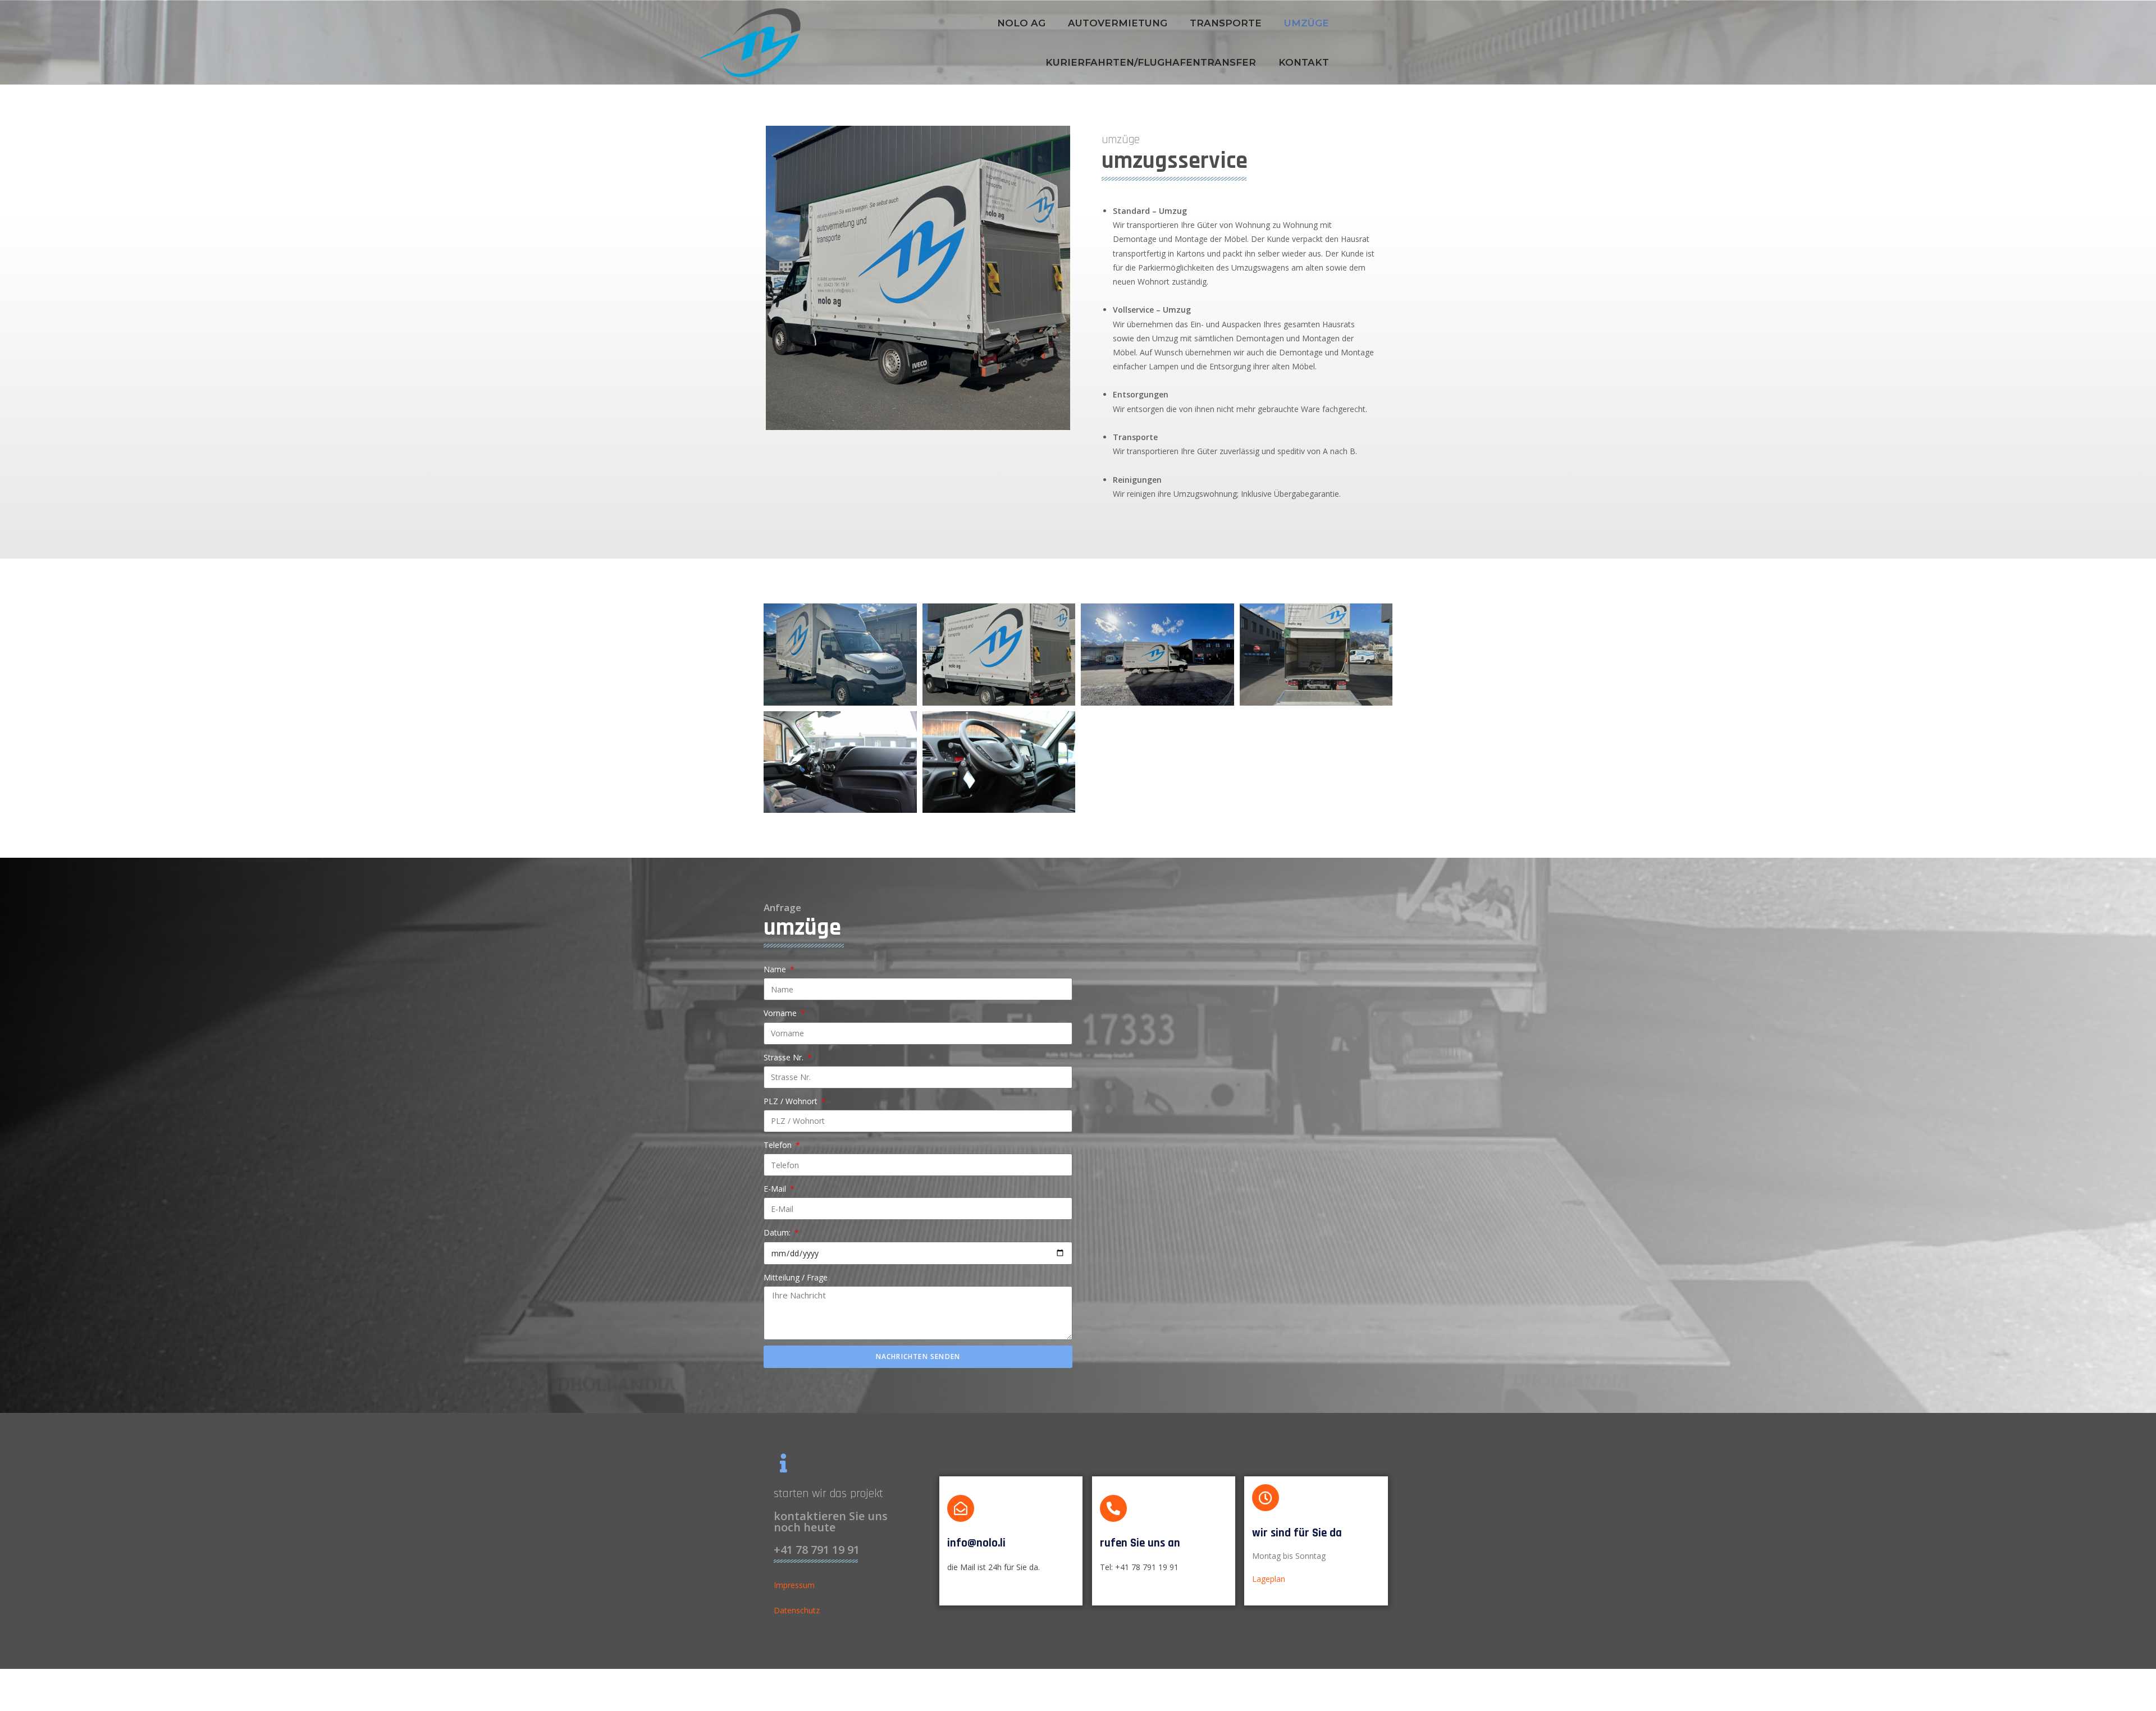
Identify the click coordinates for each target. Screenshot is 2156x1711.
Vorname (781, 1013)
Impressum (794, 1585)
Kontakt (1304, 62)
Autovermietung (1118, 23)
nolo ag (1021, 23)
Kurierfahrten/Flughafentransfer (1151, 62)
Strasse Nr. (785, 1057)
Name (776, 969)
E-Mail (776, 1189)
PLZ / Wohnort (792, 1101)
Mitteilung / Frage (796, 1277)
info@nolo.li (976, 1543)
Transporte (1226, 23)
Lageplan (1269, 1579)
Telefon (779, 1145)
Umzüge (1307, 23)
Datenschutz (797, 1610)
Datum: (778, 1232)
